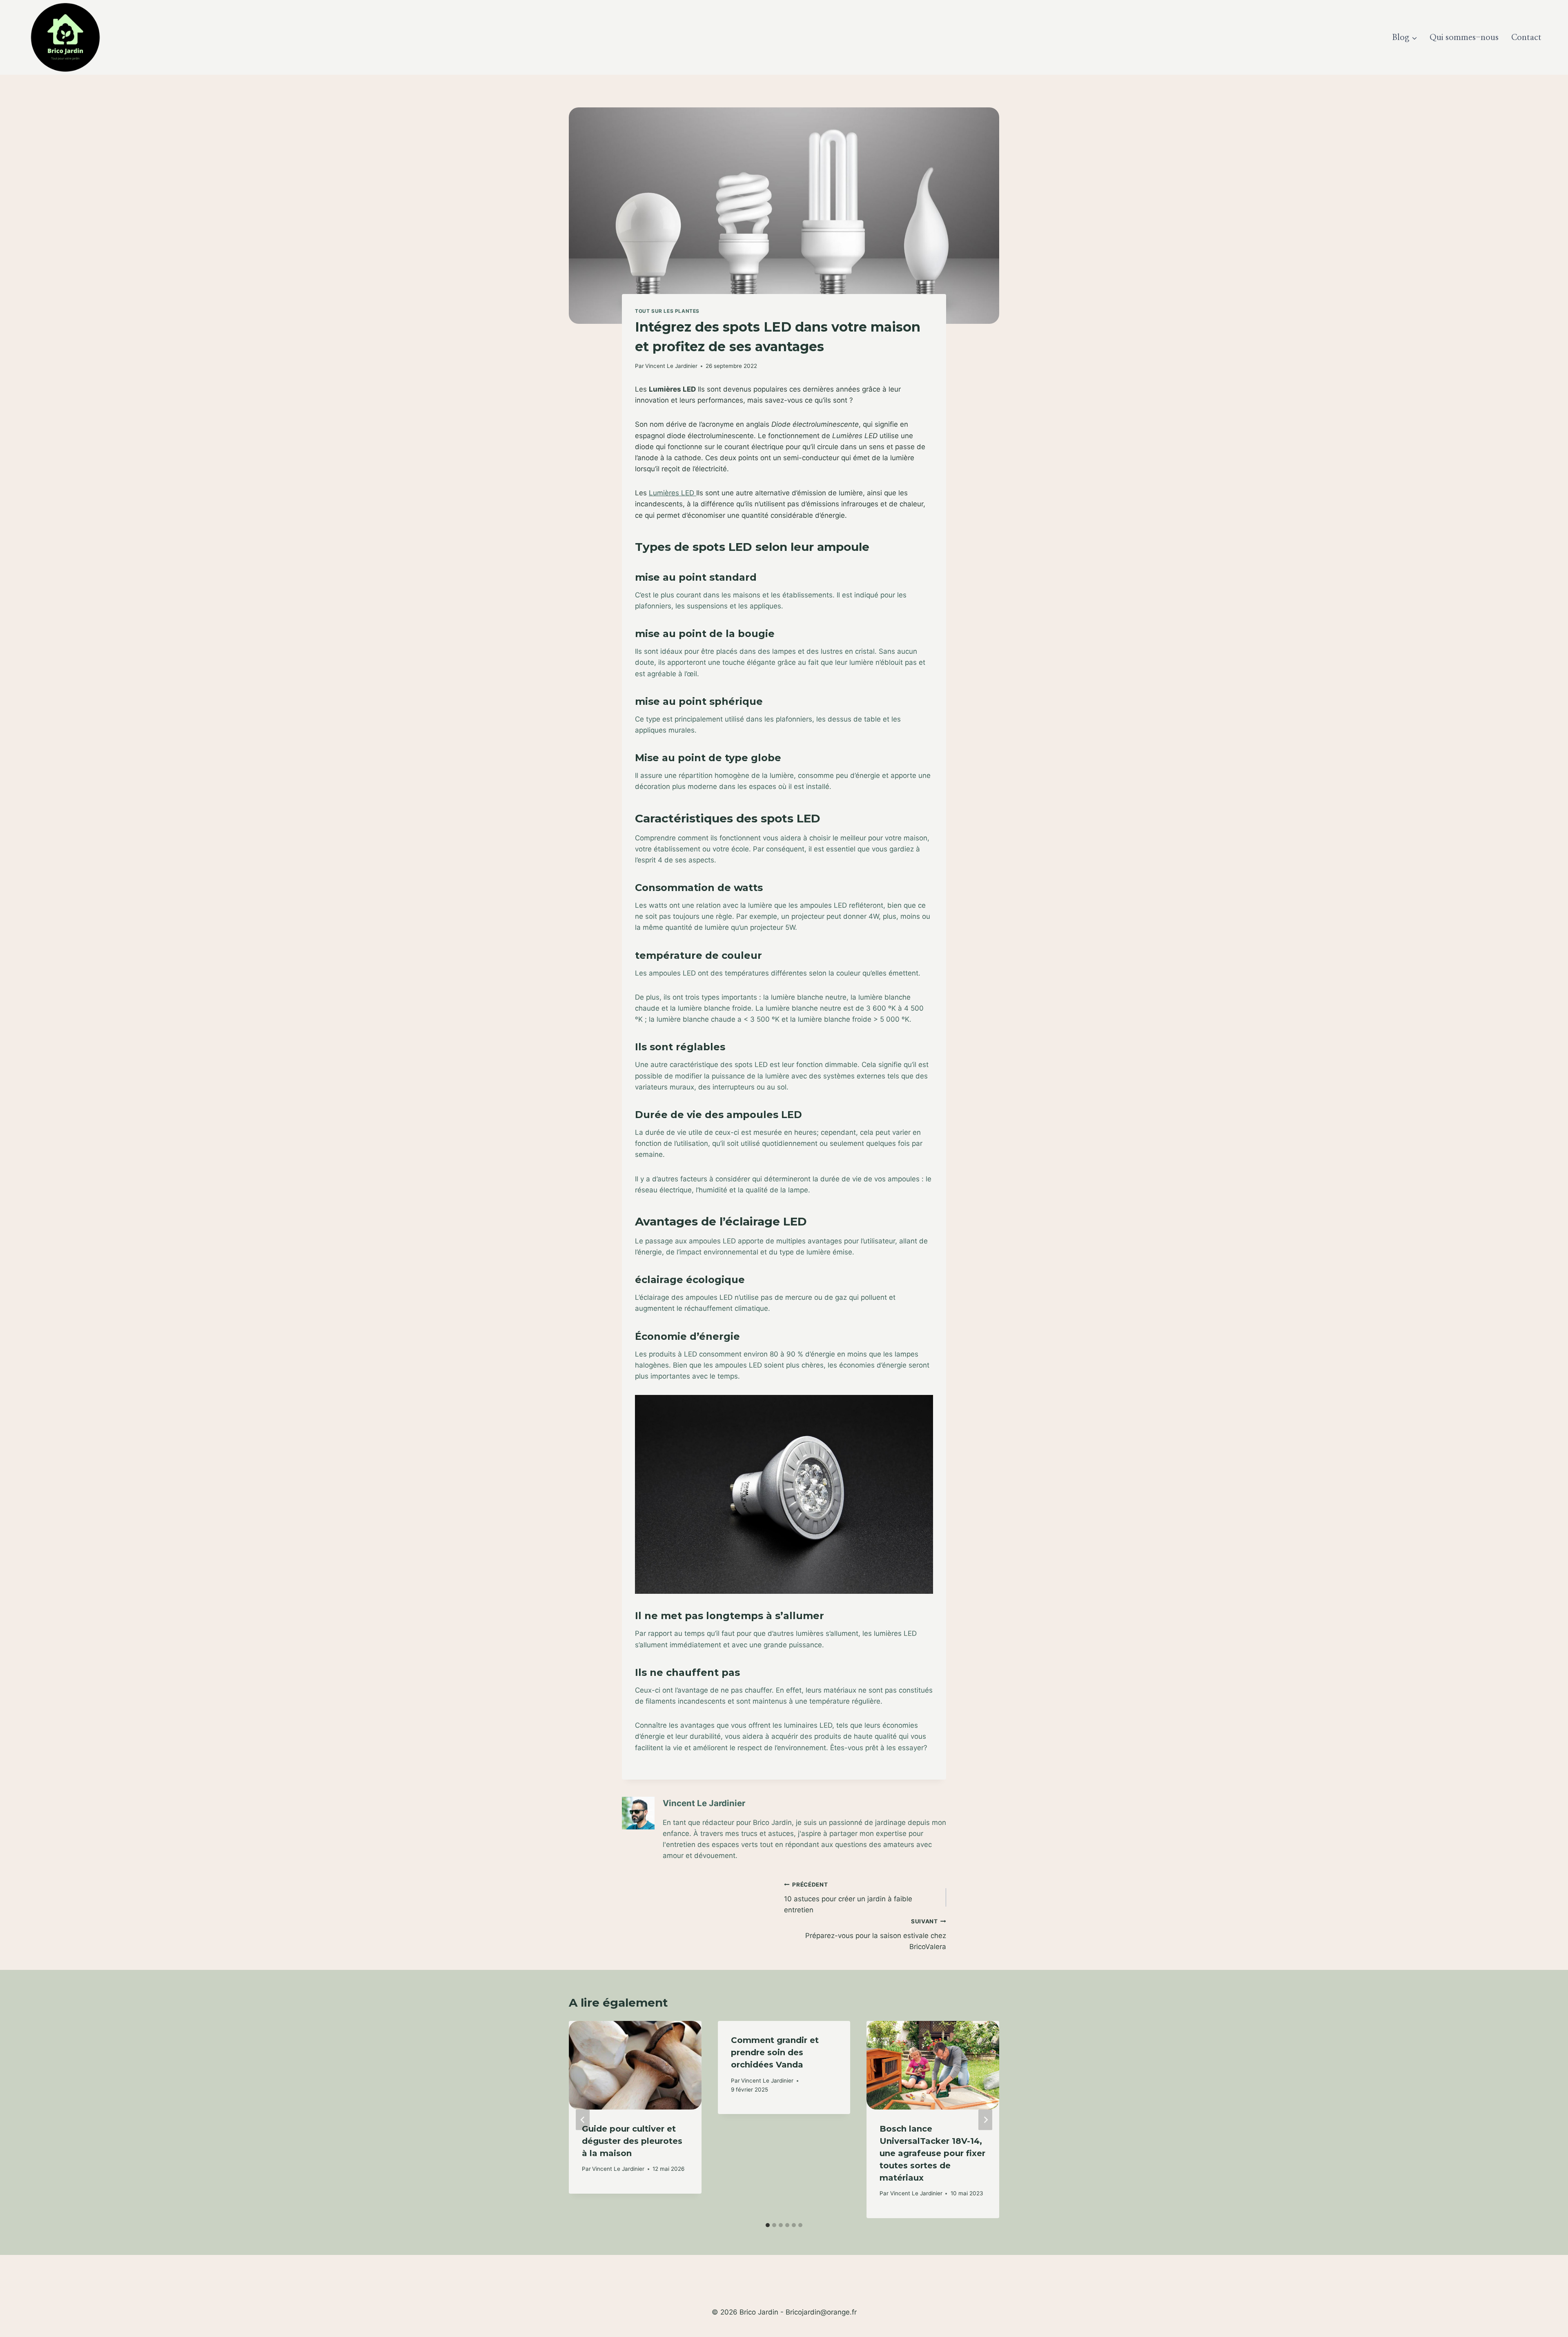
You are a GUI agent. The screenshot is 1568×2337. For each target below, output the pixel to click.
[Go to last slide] (583, 2120)
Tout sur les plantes (667, 311)
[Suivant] (985, 2120)
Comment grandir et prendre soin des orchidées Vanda (775, 2052)
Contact (1526, 38)
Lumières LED (673, 493)
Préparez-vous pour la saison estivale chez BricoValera (876, 1934)
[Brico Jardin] (65, 37)
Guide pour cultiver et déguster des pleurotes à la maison (632, 2141)
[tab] (768, 2225)
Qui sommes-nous (1464, 38)
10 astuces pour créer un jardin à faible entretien (848, 1898)
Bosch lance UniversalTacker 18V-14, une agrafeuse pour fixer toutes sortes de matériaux (932, 2153)
